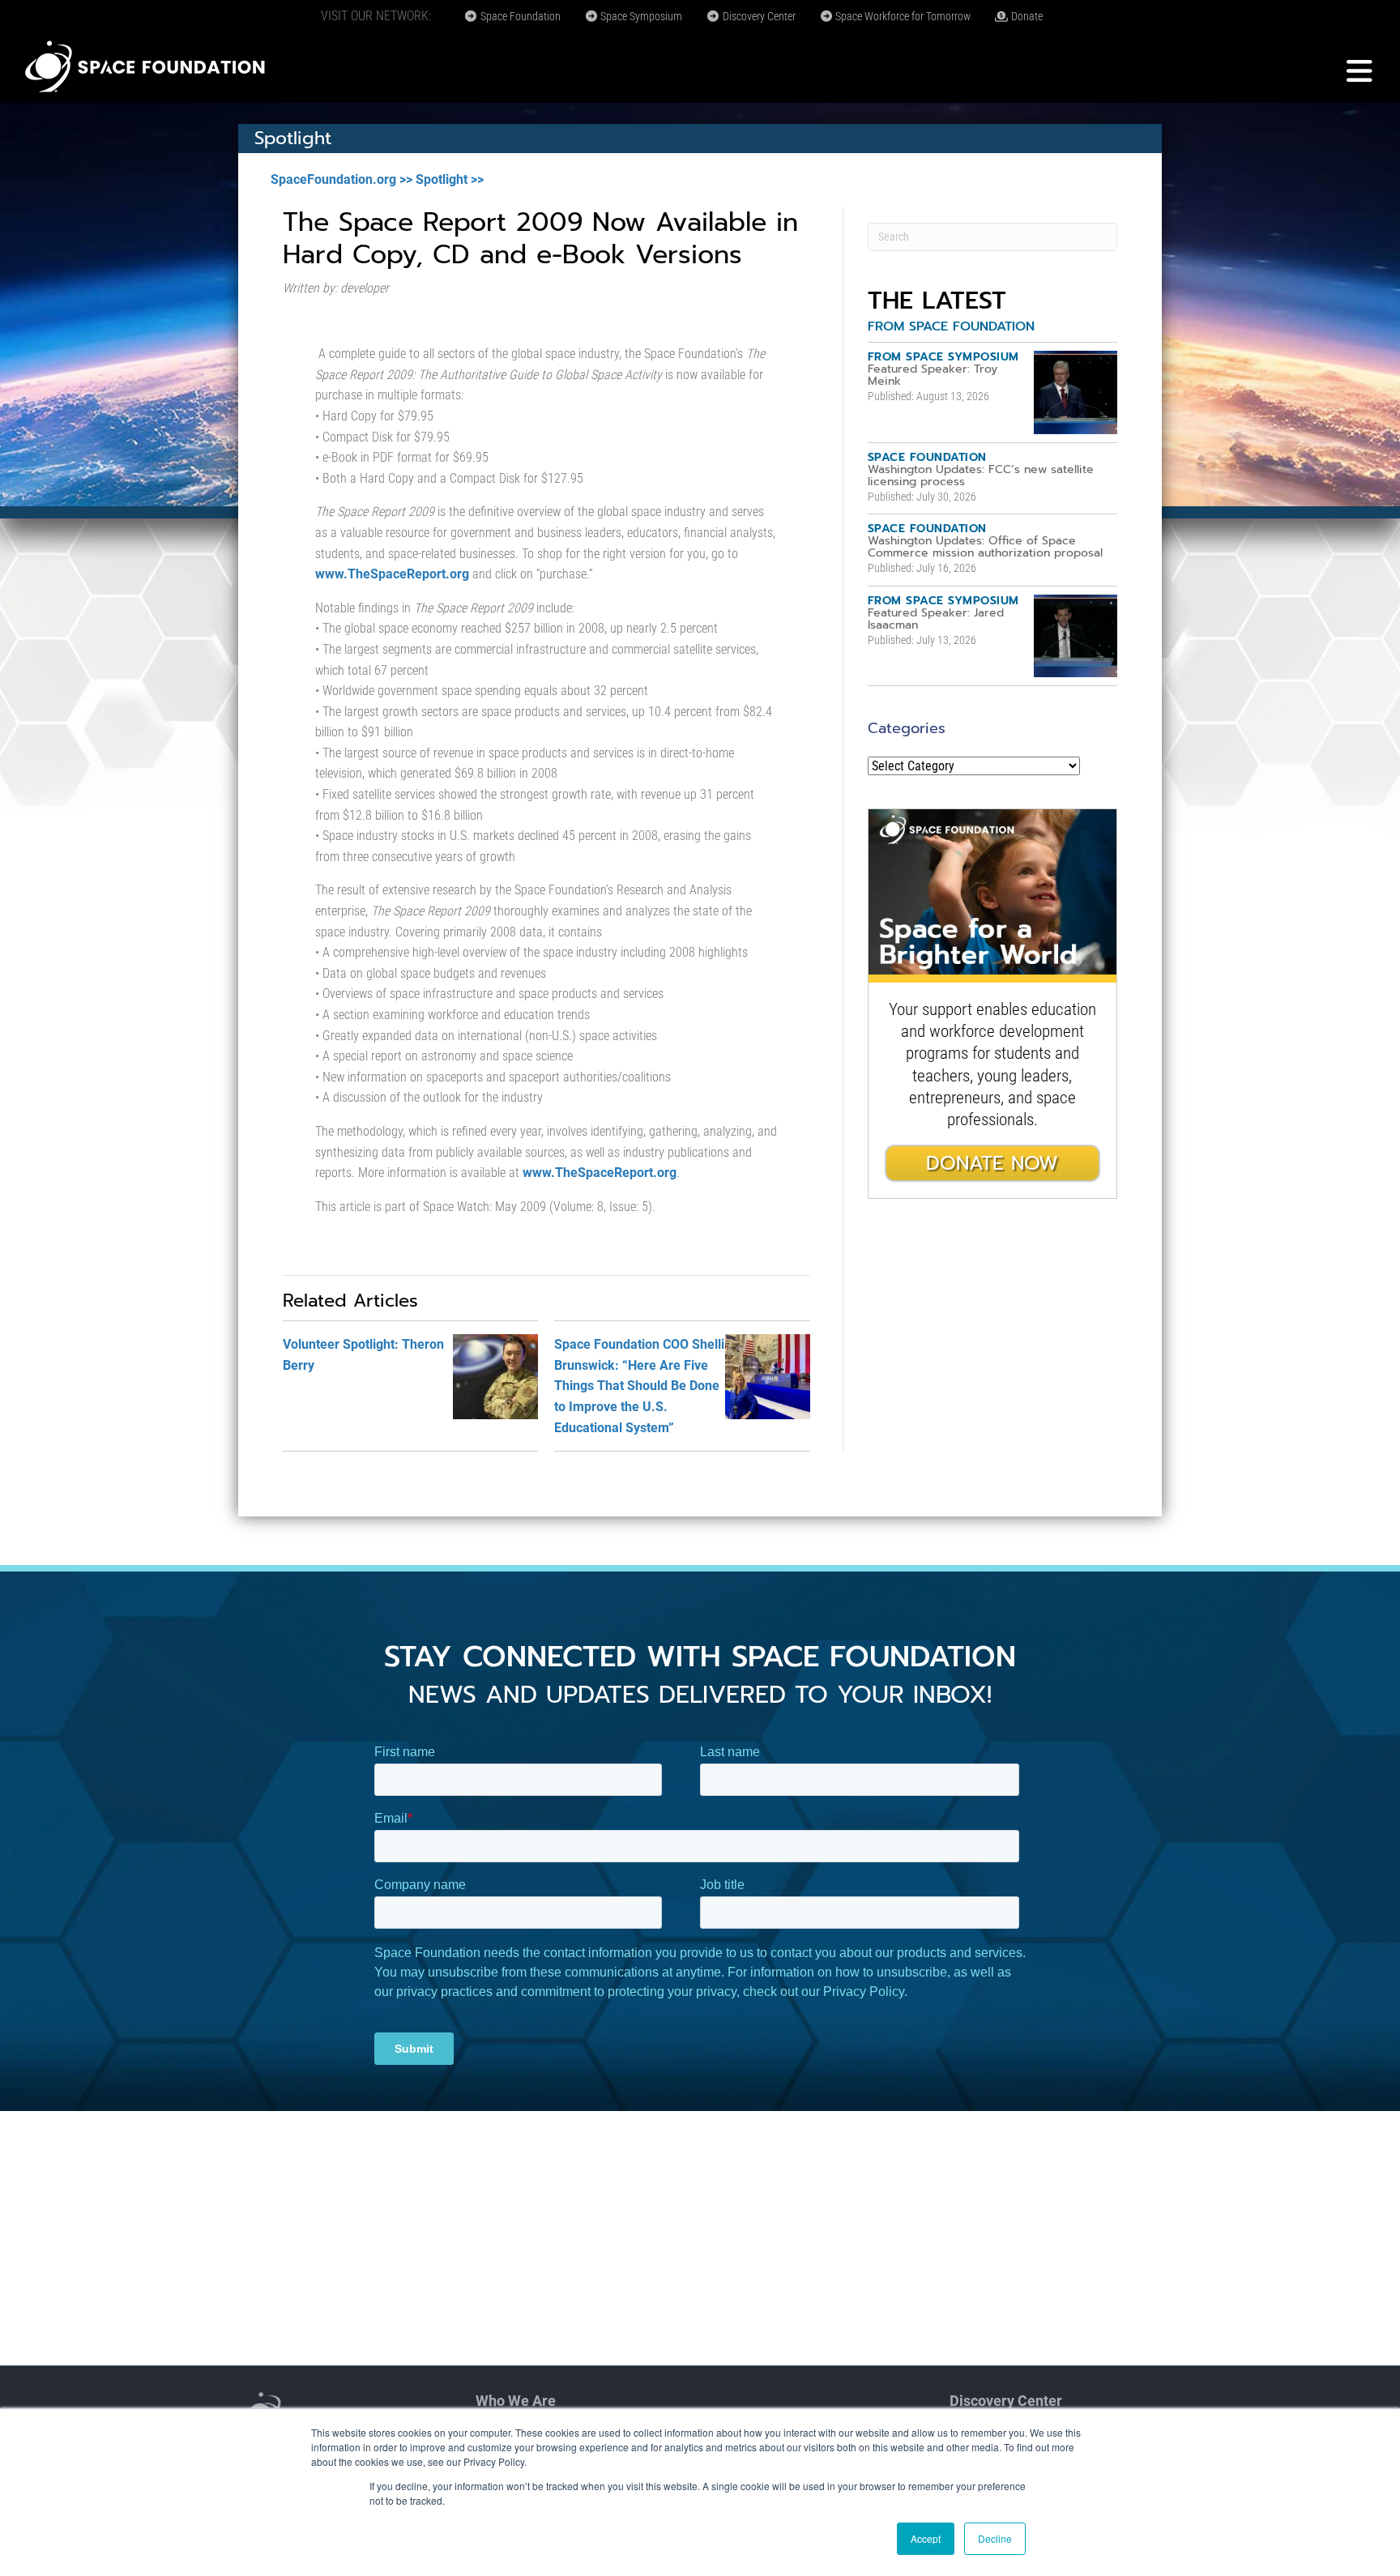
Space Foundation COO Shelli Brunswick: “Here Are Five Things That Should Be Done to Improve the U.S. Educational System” (639, 1386)
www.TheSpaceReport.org (394, 574)
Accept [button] (926, 2538)
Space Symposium (640, 16)
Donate (1026, 16)
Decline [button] (995, 2538)
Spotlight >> (450, 179)
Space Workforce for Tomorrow (902, 16)
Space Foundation (519, 16)
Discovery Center (758, 16)
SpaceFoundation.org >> (341, 179)
